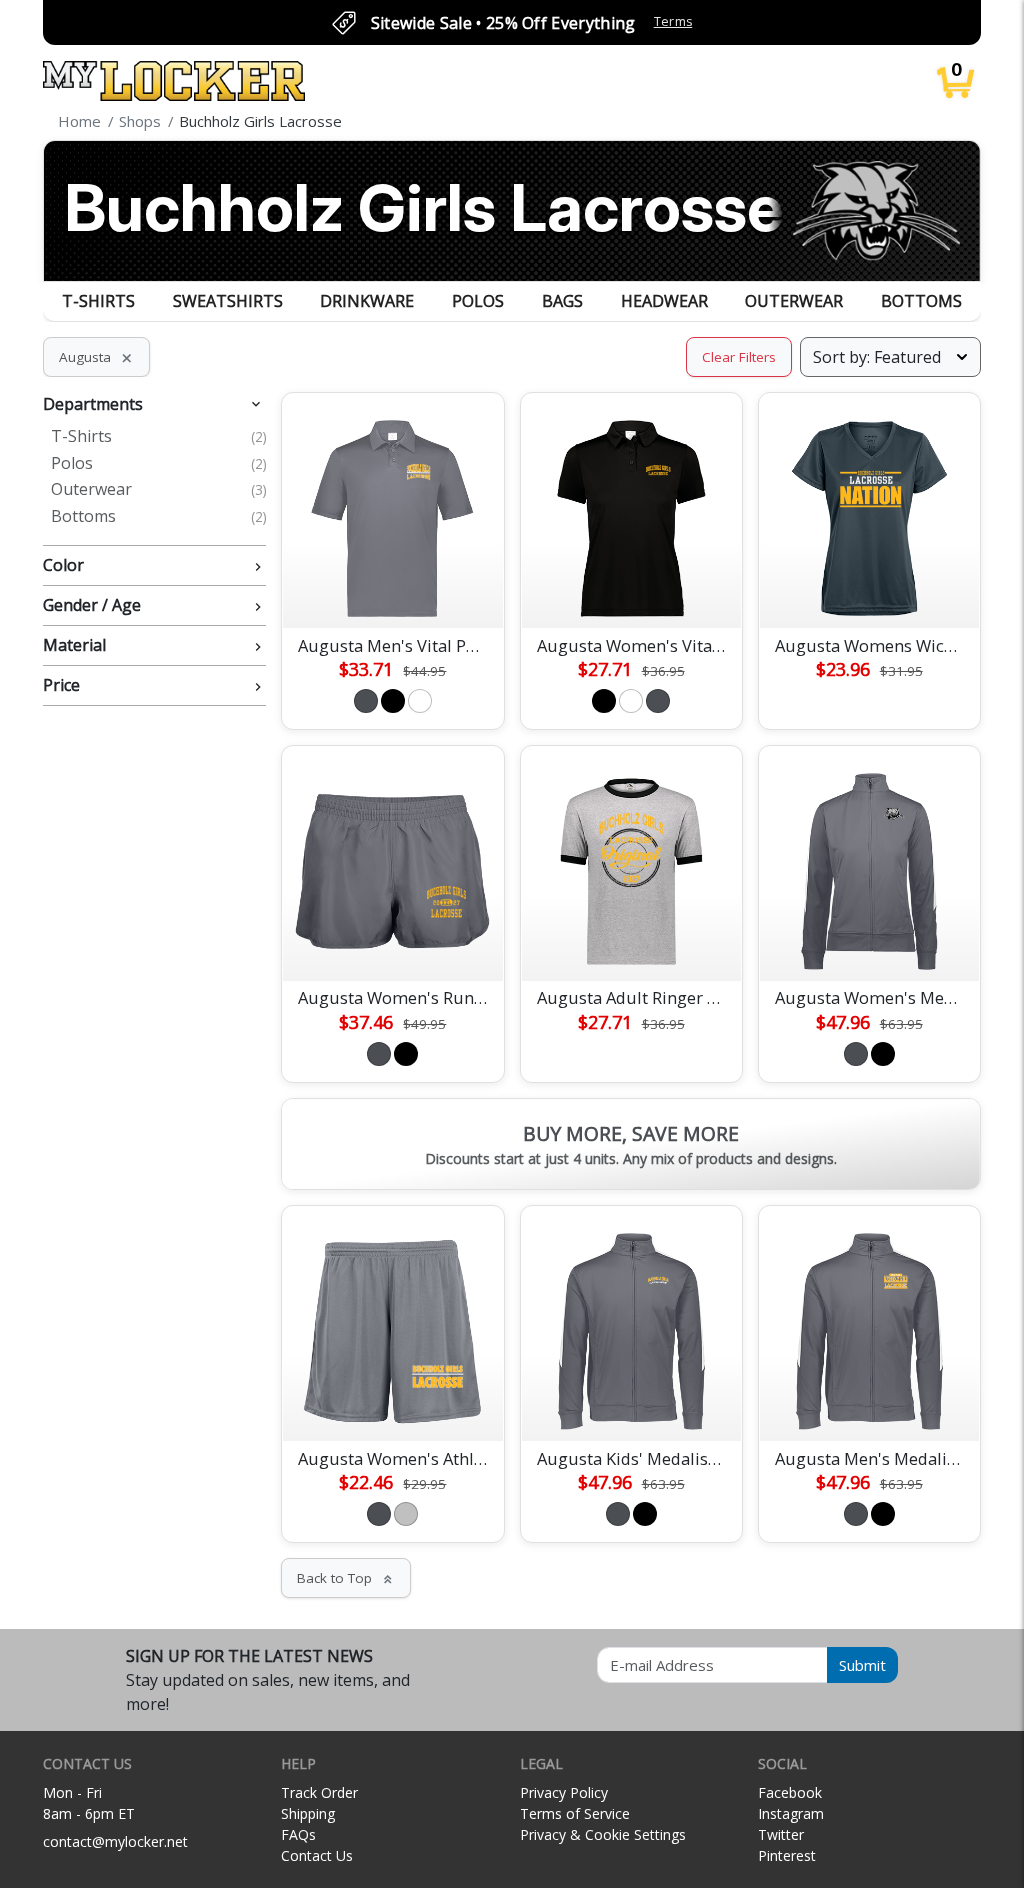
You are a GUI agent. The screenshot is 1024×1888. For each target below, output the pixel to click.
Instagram (791, 1813)
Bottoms (921, 301)
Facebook (790, 1792)
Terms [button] (673, 21)
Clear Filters (739, 357)
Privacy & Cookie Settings (603, 1834)
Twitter (781, 1834)
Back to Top (346, 1578)
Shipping (308, 1813)
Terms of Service (575, 1813)
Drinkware (367, 301)
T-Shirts (98, 301)
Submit (862, 1665)
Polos (478, 301)
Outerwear (794, 301)
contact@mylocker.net (115, 1841)
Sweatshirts (228, 301)
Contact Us (317, 1855)
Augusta (96, 357)
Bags (562, 301)
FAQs (298, 1834)
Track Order (319, 1792)
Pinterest (787, 1855)
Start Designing (393, 589)
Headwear (664, 301)
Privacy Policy (564, 1792)
